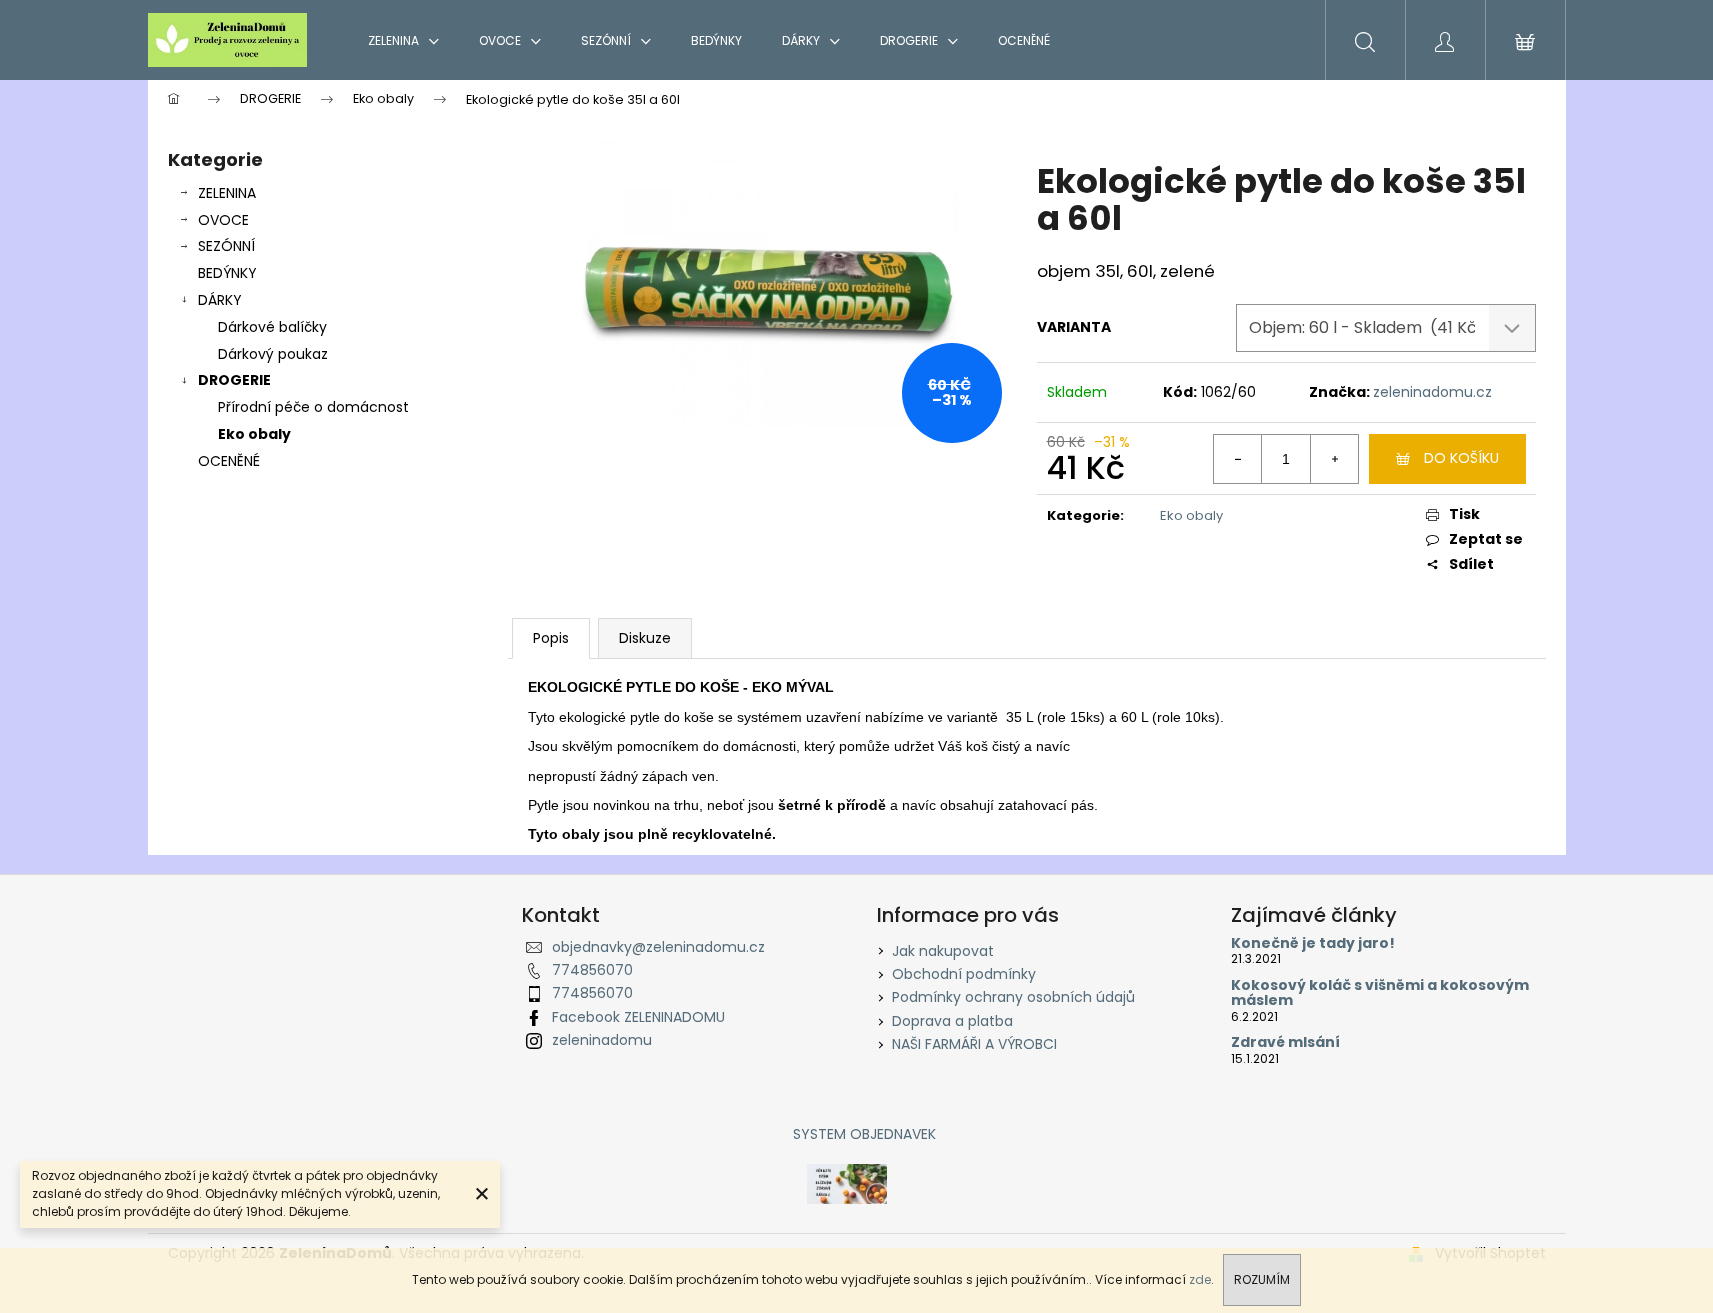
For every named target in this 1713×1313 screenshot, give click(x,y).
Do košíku (1461, 458)
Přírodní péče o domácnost (313, 407)
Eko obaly (254, 434)
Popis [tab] (551, 638)
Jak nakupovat (943, 951)
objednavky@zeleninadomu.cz (658, 947)
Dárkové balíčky (272, 327)
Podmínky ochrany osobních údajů (1013, 997)
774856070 (592, 970)
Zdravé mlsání (1285, 1042)
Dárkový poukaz (273, 354)
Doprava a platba (952, 1021)
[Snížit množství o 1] (1238, 459)
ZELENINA (227, 193)
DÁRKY (220, 300)
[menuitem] (403, 40)
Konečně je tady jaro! (1313, 943)
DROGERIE (234, 380)
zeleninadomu (602, 1040)
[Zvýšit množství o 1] (1334, 459)
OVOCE (223, 220)
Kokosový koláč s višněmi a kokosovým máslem (1380, 993)
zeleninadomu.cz (1432, 392)
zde (1200, 1279)
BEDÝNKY (227, 273)
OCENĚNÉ (229, 461)
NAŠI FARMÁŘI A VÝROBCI (974, 1044)
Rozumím (1262, 1279)
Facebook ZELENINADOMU (638, 1017)
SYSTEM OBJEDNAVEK (864, 1134)
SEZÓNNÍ (226, 246)
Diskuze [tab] (645, 638)
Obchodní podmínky (964, 974)
